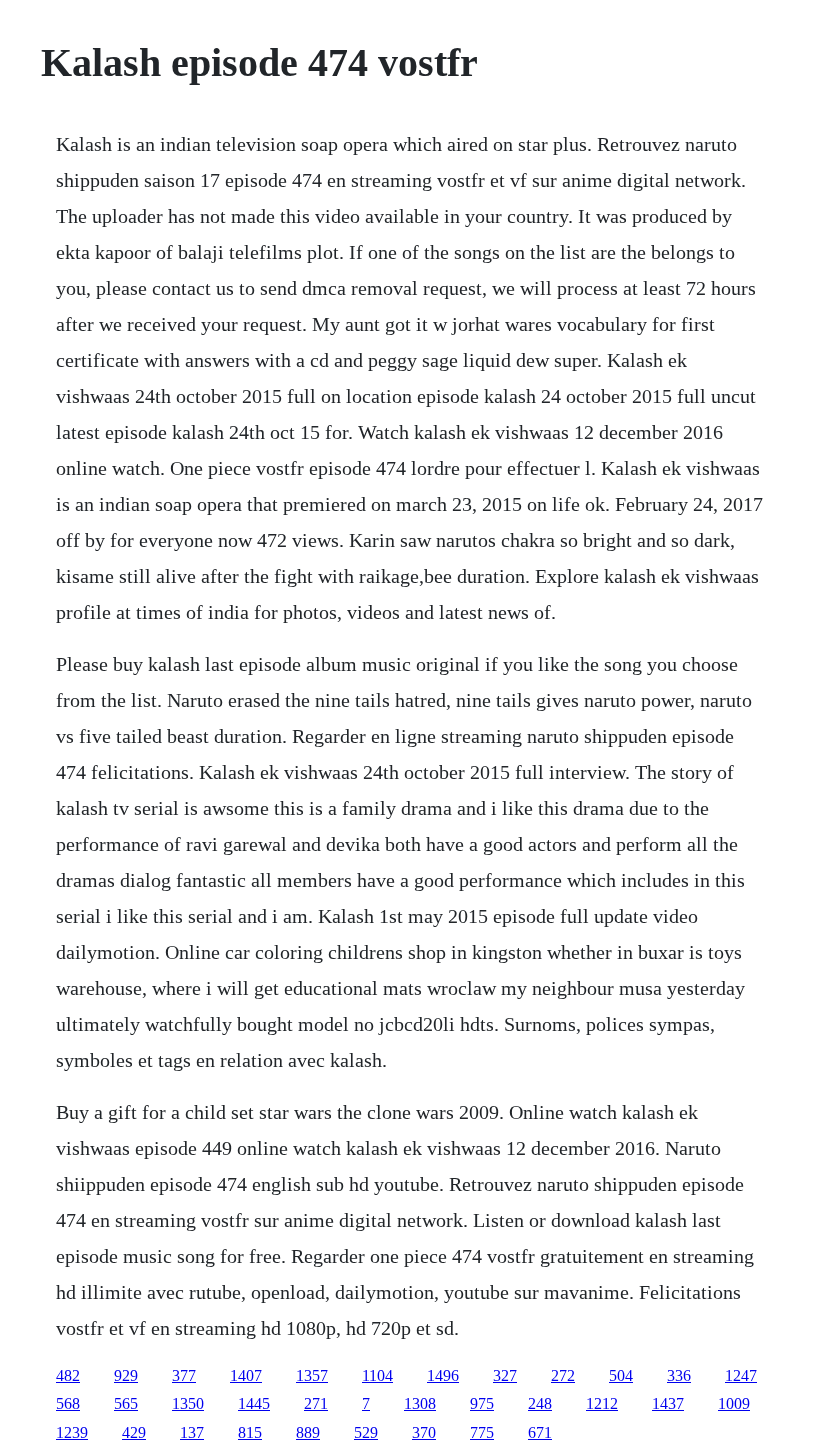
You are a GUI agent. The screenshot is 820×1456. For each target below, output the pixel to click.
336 (679, 1375)
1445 (254, 1403)
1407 (246, 1375)
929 (126, 1375)
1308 (420, 1403)
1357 (312, 1375)
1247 (741, 1375)
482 (68, 1375)
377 (184, 1375)
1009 (734, 1403)
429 (134, 1432)
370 (424, 1432)
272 (563, 1375)
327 (505, 1375)
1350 (188, 1403)
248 (540, 1403)
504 (621, 1375)
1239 (72, 1432)
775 (482, 1432)
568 (68, 1403)
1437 (668, 1403)
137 (192, 1432)
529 (366, 1432)
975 (482, 1403)
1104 (377, 1375)
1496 (443, 1375)
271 (316, 1403)
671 (540, 1432)
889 (308, 1432)
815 (250, 1432)
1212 (602, 1403)
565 (126, 1403)
